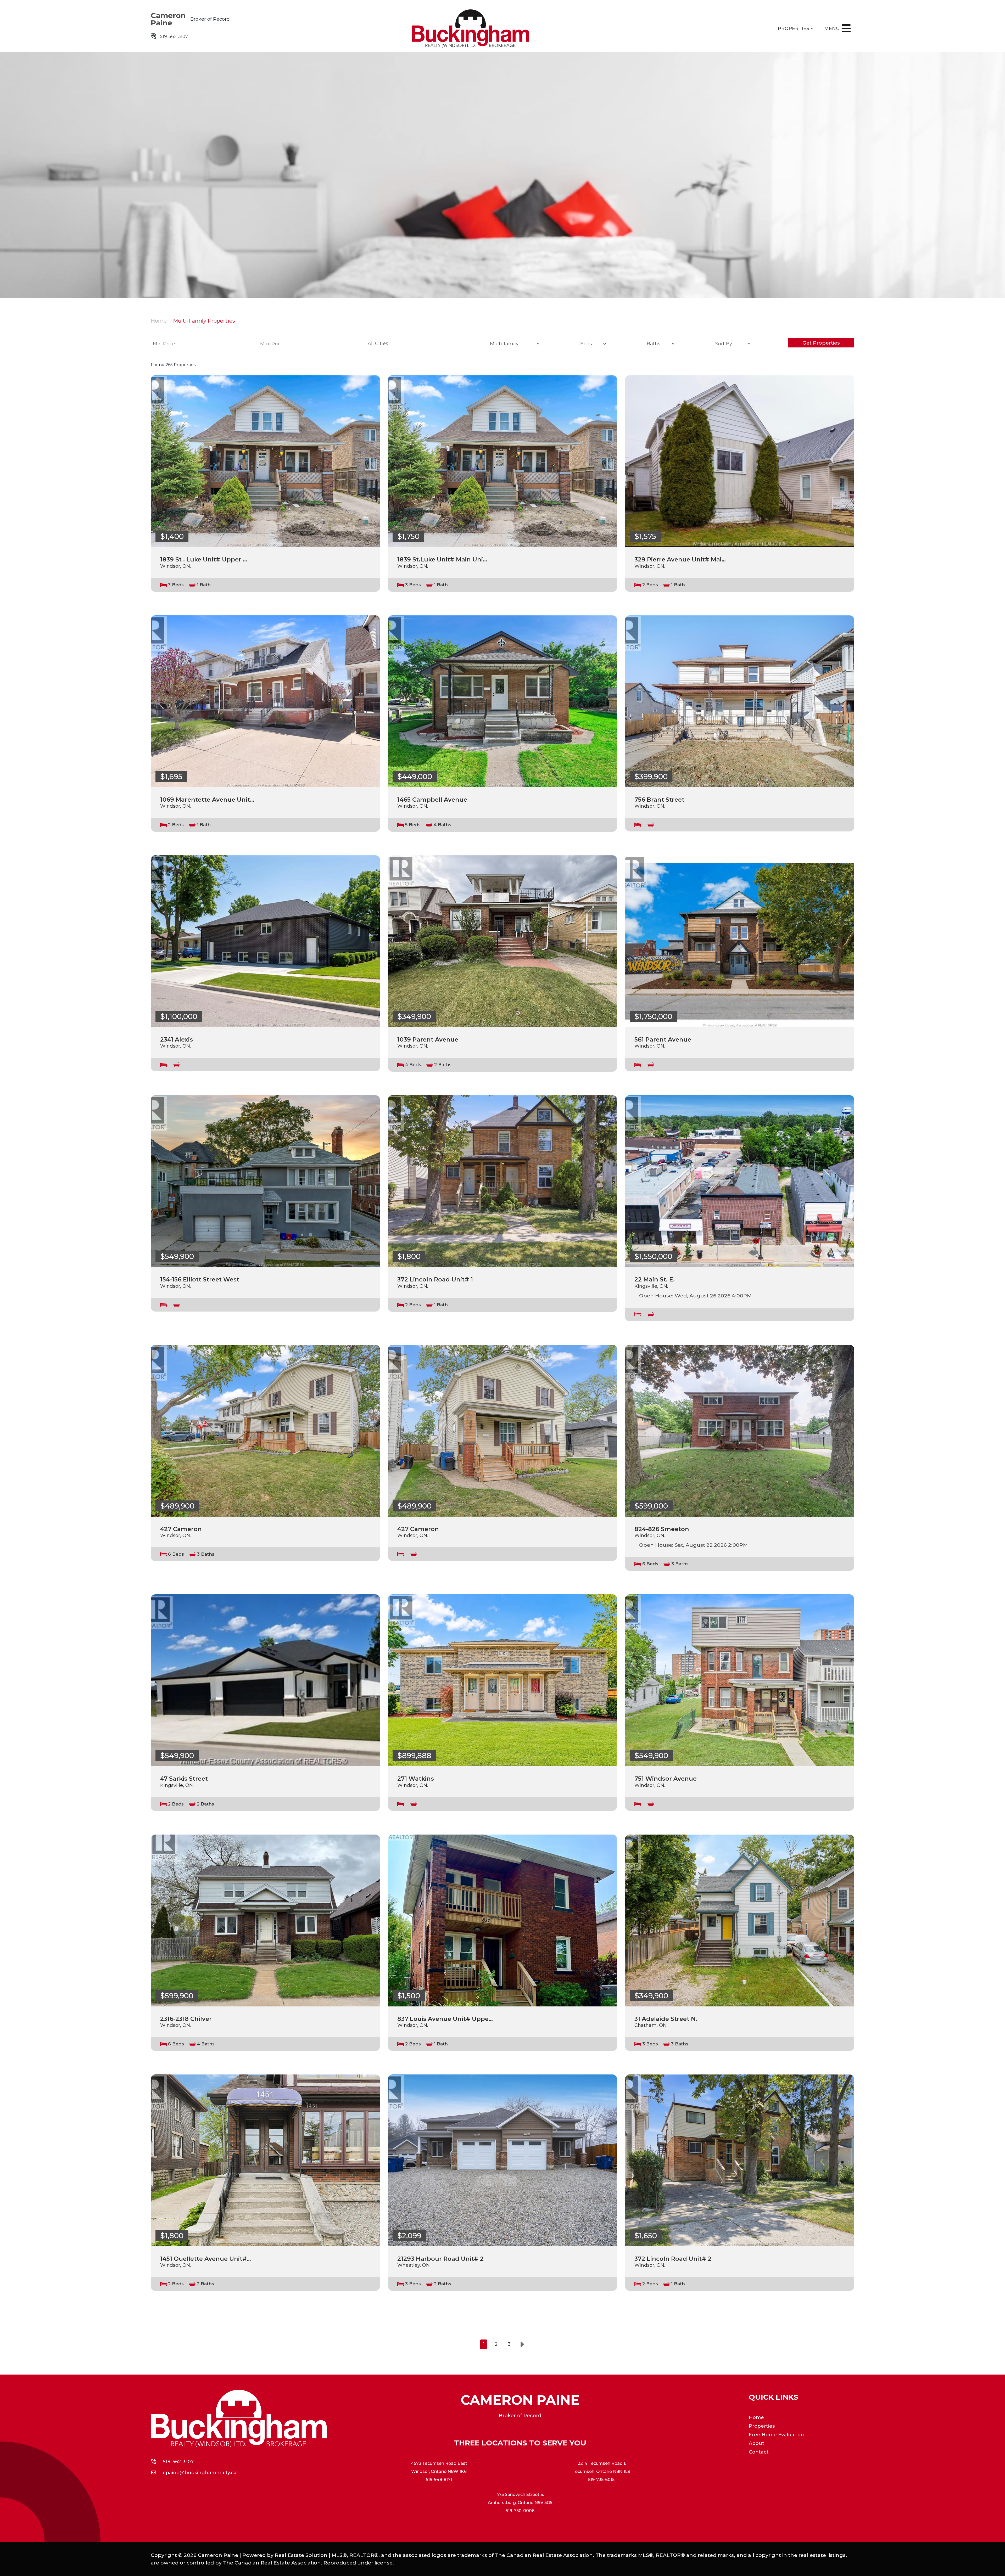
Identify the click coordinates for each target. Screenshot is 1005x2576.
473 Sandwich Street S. (520, 2495)
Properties (794, 29)
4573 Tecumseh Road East (439, 2463)
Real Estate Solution (301, 2555)
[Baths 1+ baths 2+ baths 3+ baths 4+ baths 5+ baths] (659, 344)
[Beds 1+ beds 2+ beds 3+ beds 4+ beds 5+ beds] (592, 344)
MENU (832, 29)
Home (159, 321)
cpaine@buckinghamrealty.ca (200, 2473)
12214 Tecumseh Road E (601, 2463)
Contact (759, 2452)
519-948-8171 (439, 2480)
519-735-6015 (601, 2480)
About (756, 2443)
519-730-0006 (520, 2511)
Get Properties (821, 343)
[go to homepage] (502, 29)
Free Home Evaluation (776, 2435)
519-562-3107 (174, 36)
